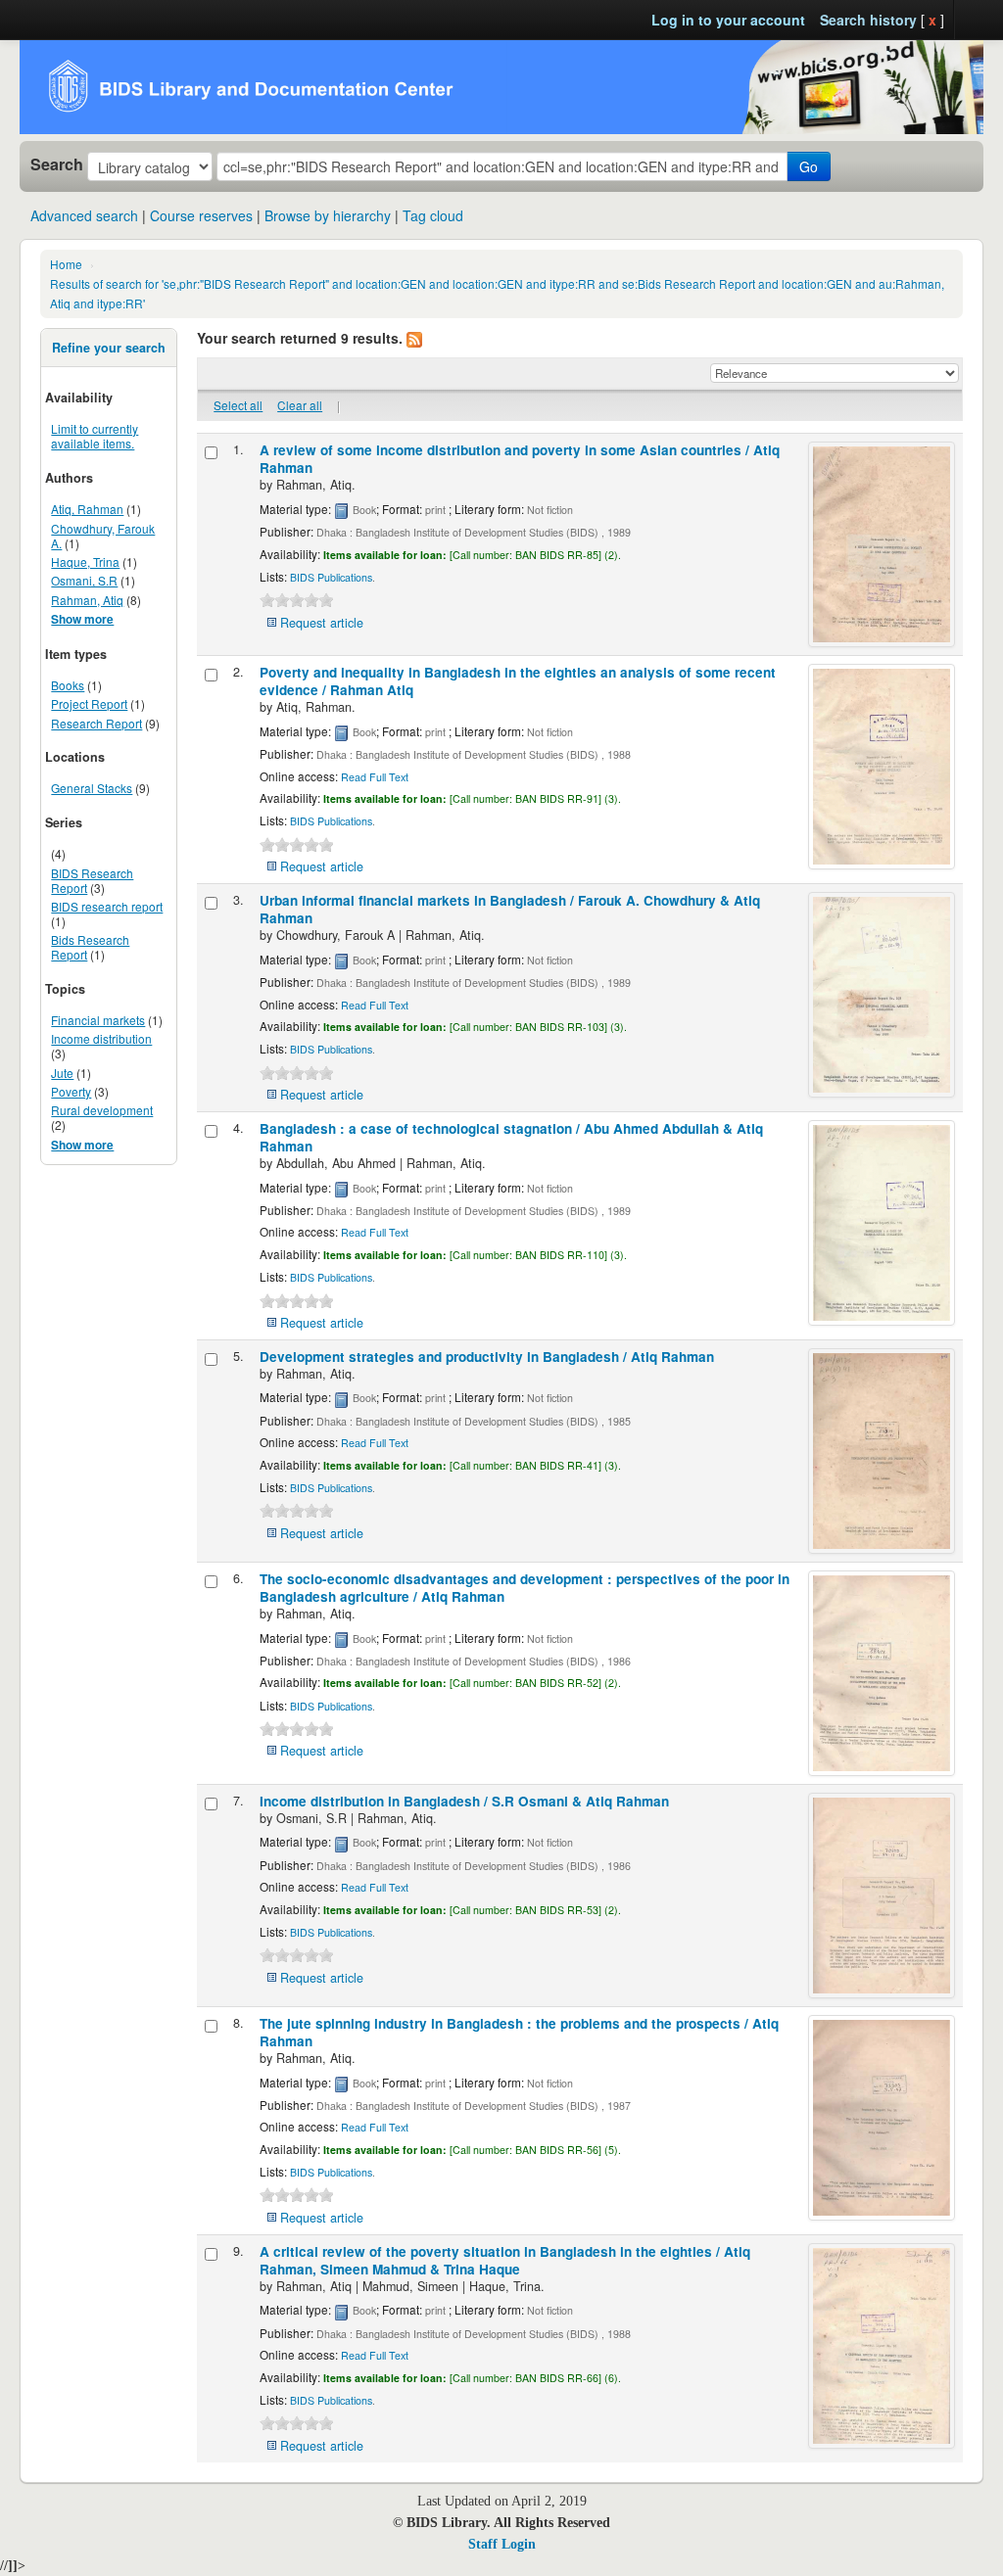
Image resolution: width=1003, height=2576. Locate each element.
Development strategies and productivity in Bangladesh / (487, 1357)
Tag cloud (433, 215)
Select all (238, 405)
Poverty (71, 1091)
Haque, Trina (85, 562)
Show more (82, 619)
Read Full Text (375, 777)
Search (57, 164)
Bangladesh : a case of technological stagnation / (511, 1137)
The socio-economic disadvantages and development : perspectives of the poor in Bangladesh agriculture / (525, 1588)
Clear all (300, 405)
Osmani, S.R (84, 580)
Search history (868, 20)
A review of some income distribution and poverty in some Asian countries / (520, 459)
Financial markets (98, 1020)
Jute (62, 1073)
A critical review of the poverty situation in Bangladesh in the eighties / (505, 2260)
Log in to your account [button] (728, 20)
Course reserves (201, 215)
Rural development (102, 1110)
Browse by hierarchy (328, 215)
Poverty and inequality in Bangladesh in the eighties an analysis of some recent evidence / (518, 681)
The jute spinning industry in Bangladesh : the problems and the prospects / (519, 2032)
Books (68, 685)
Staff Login (502, 2544)
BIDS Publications (331, 577)
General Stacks (92, 788)
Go (809, 166)
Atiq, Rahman (87, 509)
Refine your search (109, 348)
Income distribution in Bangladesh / (464, 1801)
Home (66, 264)
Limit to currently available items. (95, 436)
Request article (322, 623)
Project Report (89, 703)
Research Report (96, 723)
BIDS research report (107, 906)
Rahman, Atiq (87, 600)
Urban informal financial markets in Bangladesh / (510, 909)
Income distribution (101, 1038)
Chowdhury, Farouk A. (103, 536)
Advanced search (84, 215)
